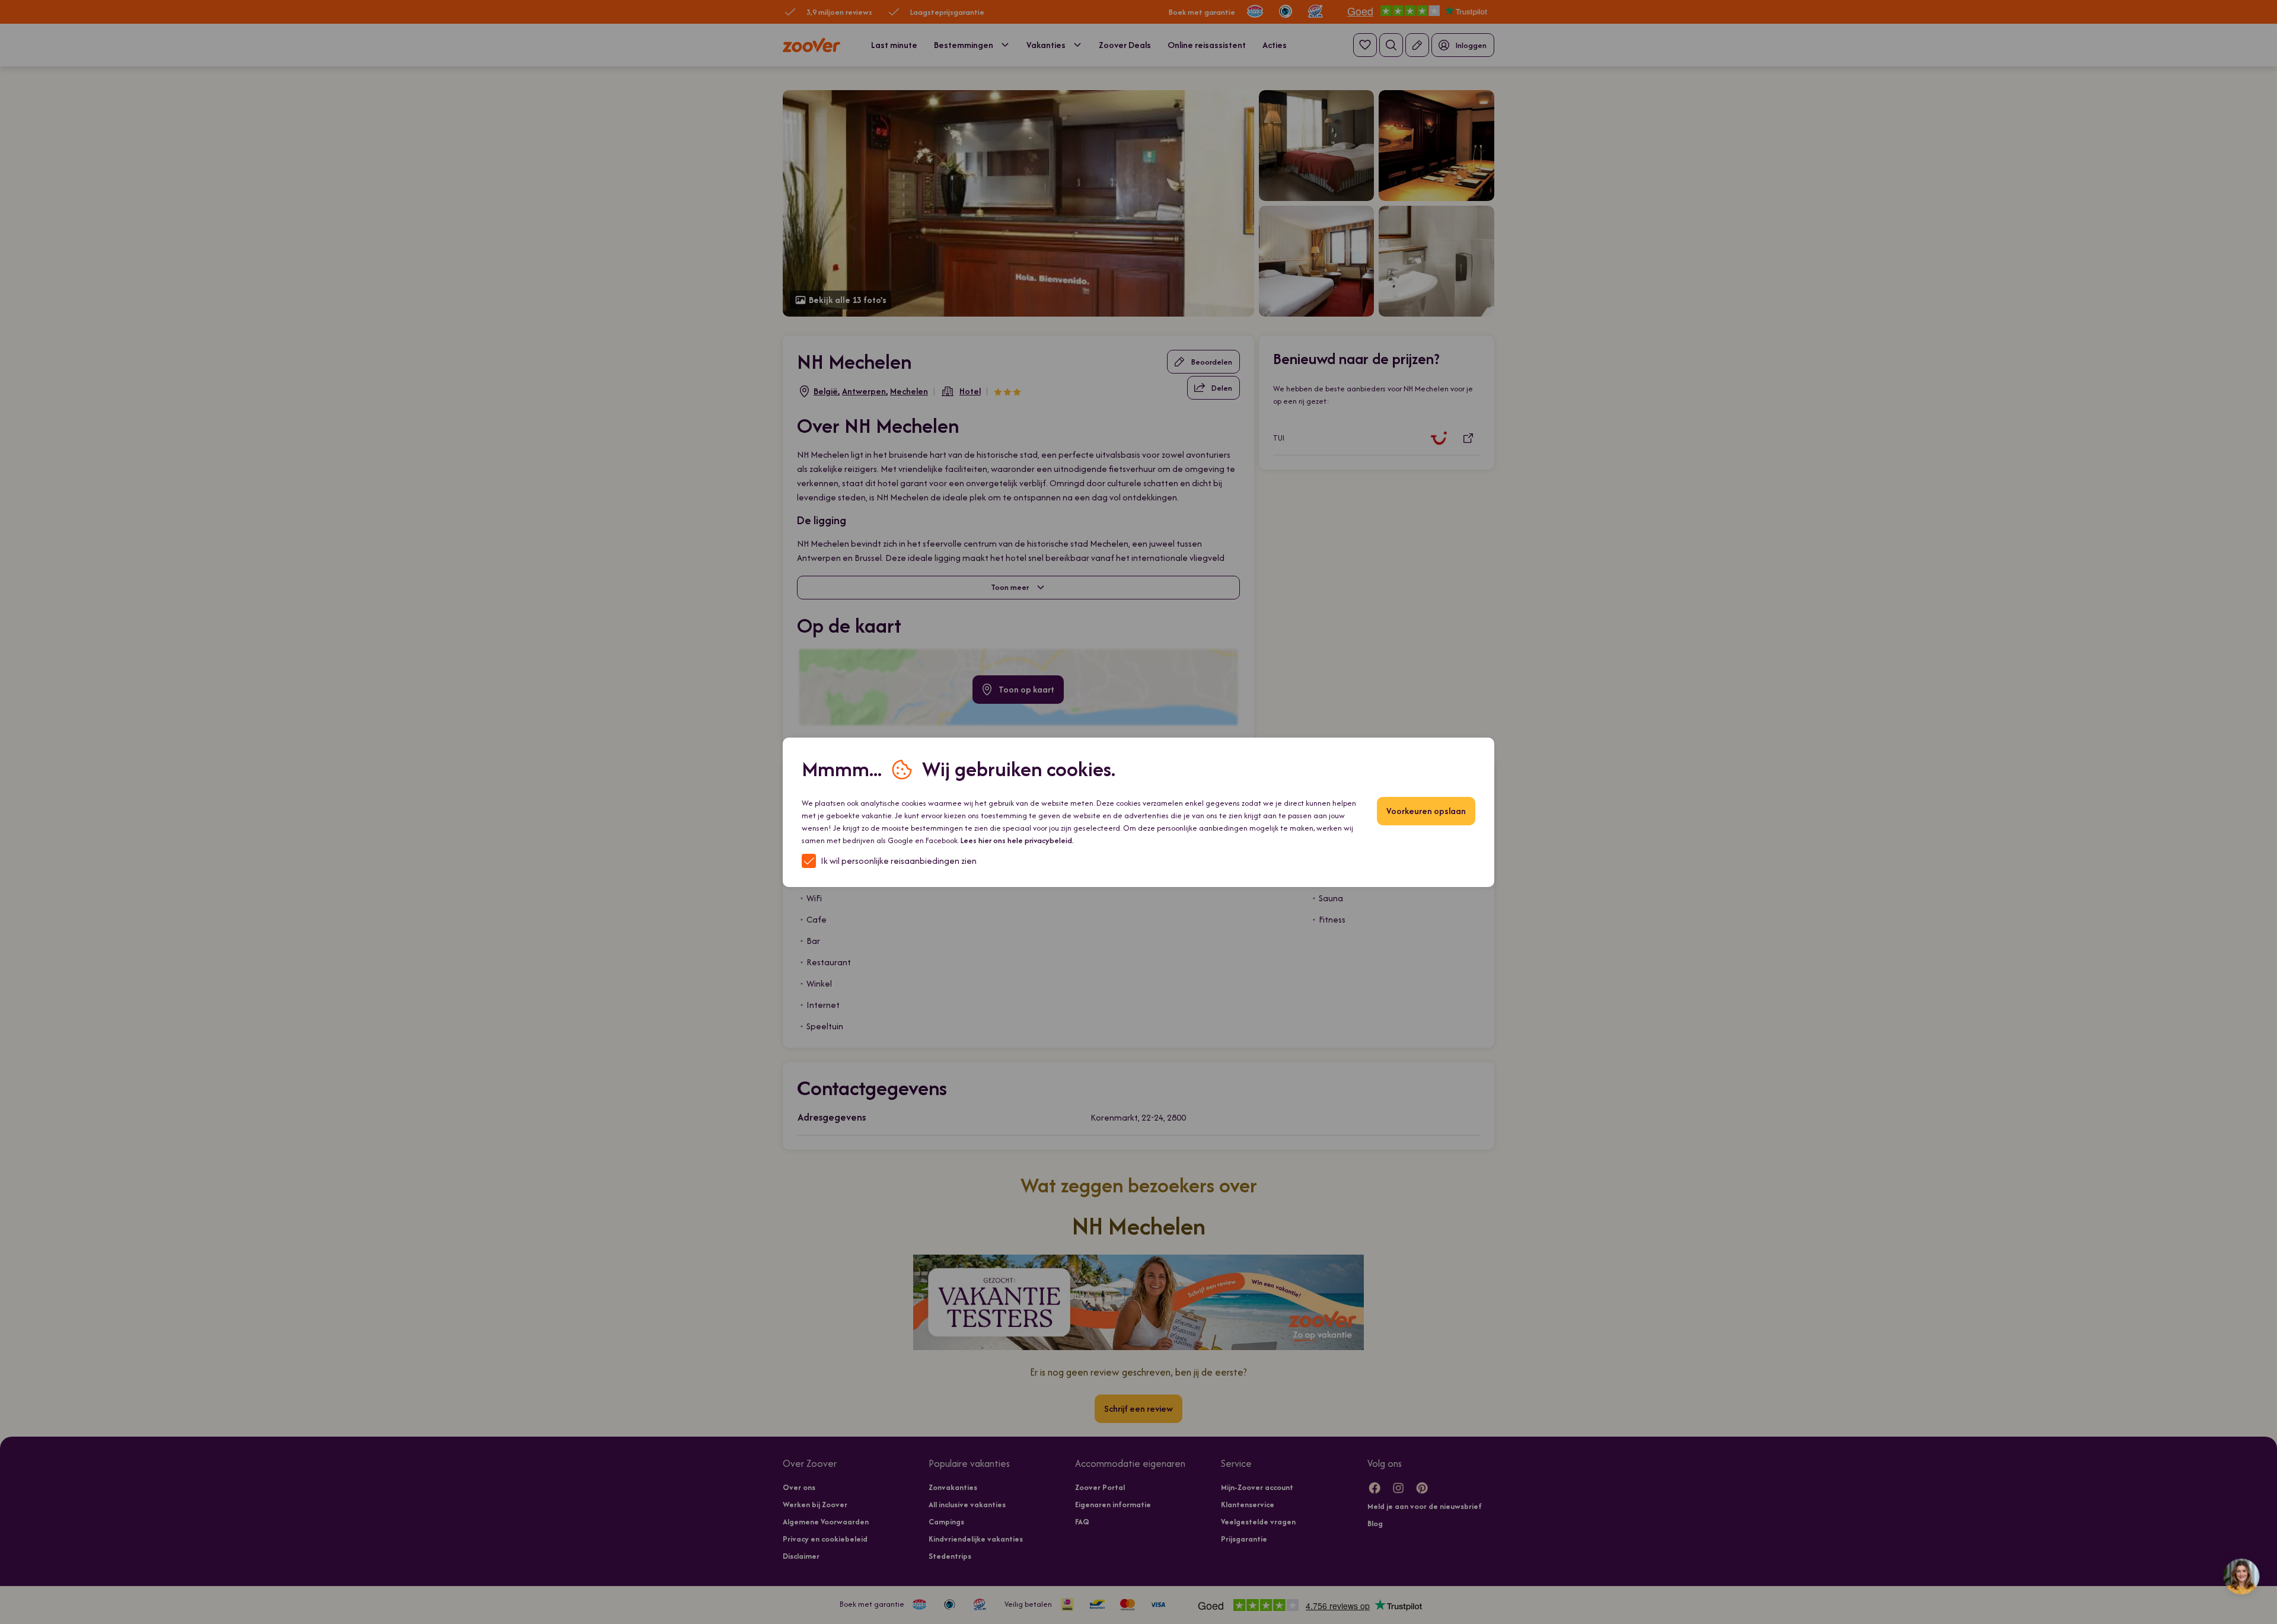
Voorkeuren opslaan (1426, 811)
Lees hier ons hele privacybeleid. (1017, 840)
